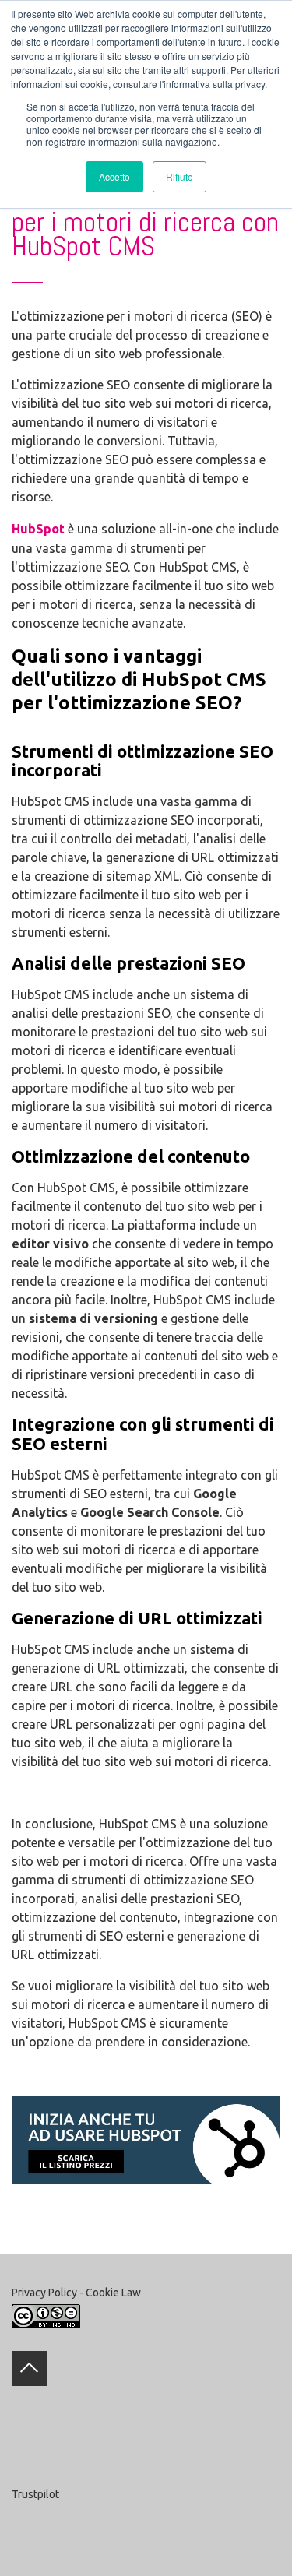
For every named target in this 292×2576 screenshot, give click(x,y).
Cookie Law (113, 2293)
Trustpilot (35, 2494)
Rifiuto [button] (179, 176)
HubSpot (38, 529)
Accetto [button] (114, 176)
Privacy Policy (44, 2293)
